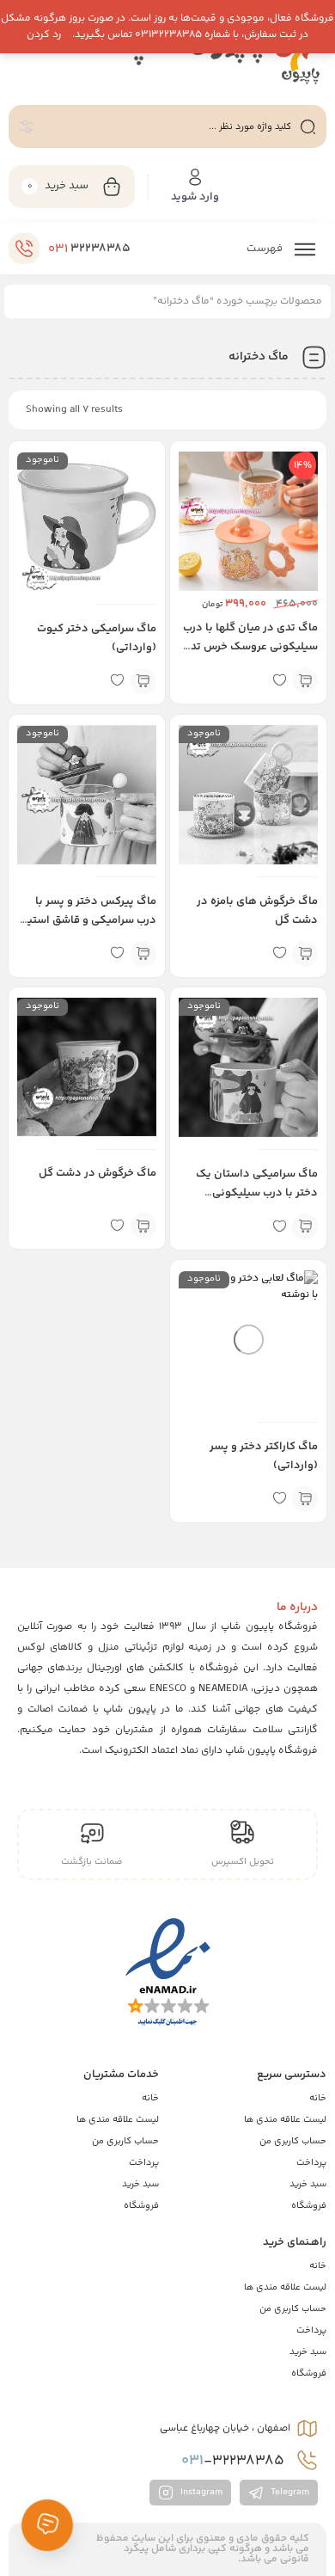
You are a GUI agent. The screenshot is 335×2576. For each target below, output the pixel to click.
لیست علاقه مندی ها (285, 2120)
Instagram (200, 2492)
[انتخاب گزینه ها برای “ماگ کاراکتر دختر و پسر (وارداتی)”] (305, 1499)
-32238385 (234, 2461)
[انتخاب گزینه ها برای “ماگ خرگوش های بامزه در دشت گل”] (305, 954)
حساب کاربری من (293, 2141)
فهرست (266, 249)
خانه (318, 2098)
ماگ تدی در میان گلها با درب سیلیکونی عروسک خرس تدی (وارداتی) (250, 647)
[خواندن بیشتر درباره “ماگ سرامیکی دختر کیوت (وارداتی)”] (143, 681)
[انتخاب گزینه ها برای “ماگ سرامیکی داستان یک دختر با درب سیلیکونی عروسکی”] (305, 1227)
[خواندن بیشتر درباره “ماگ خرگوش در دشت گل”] (143, 1226)
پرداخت (311, 2163)
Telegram (289, 2492)
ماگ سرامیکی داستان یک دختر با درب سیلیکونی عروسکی (257, 1193)
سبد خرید (308, 2184)
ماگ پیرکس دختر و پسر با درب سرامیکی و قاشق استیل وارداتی (88, 920)
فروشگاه (309, 2206)
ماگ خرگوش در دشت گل (97, 1173)
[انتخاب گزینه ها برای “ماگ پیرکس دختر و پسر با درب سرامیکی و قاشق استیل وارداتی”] (143, 954)
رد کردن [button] (44, 35)
